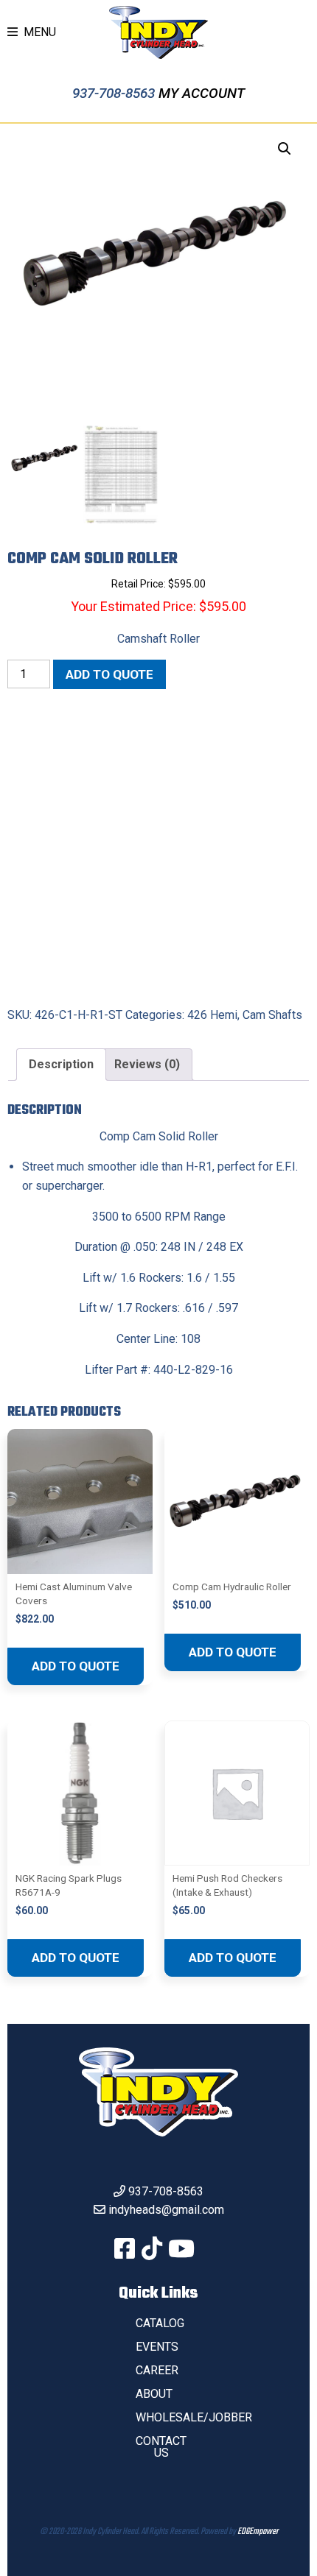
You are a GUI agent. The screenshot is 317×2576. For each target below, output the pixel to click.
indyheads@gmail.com (166, 2210)
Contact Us (161, 2447)
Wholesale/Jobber (194, 2417)
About (154, 2394)
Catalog (160, 2323)
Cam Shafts (272, 1015)
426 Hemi (212, 1015)
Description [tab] (61, 1064)
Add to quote (109, 674)
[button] (285, 149)
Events (157, 2347)
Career (157, 2370)
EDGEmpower (258, 2532)
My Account (202, 93)
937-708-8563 (115, 93)
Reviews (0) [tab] (147, 1064)
